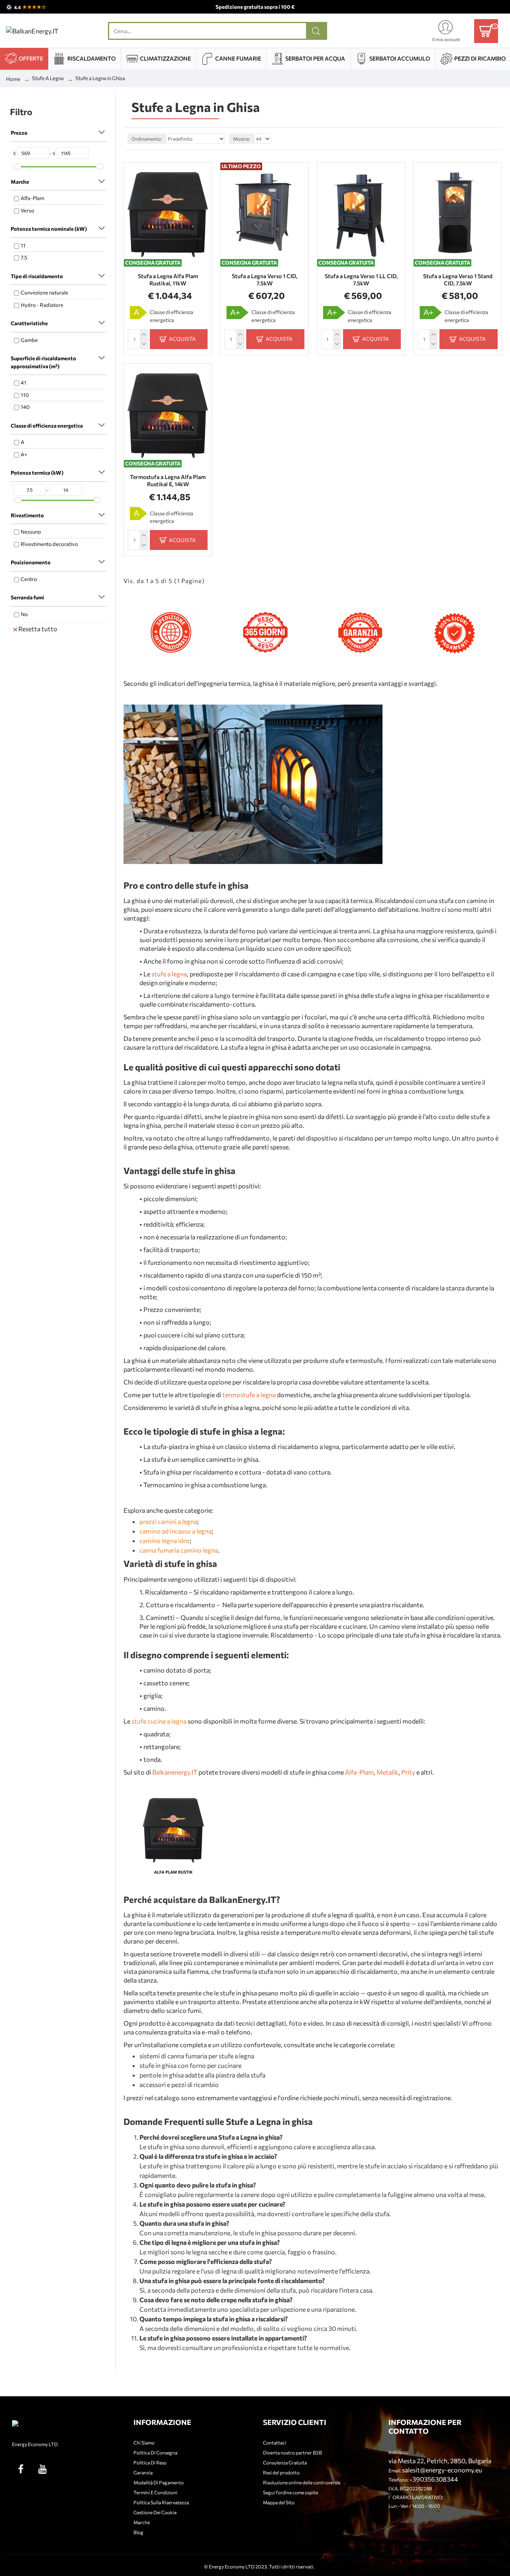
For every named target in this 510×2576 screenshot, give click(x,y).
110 (25, 395)
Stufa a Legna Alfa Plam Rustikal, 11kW (168, 280)
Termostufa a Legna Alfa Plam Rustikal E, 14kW (168, 480)
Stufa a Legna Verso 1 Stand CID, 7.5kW (458, 280)
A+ (24, 454)
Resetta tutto (38, 629)
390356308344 (435, 2479)
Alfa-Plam (32, 198)
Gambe (29, 340)
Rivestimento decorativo (49, 544)
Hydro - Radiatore (42, 305)
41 (24, 383)
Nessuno (31, 532)
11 (23, 245)
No (24, 614)
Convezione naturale (44, 293)
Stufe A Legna (48, 78)
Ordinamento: (147, 139)
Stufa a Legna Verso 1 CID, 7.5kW (265, 280)
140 (25, 407)
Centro (29, 579)
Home (13, 79)
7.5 (24, 257)
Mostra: (241, 139)
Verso (27, 210)
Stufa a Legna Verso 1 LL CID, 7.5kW (361, 280)
